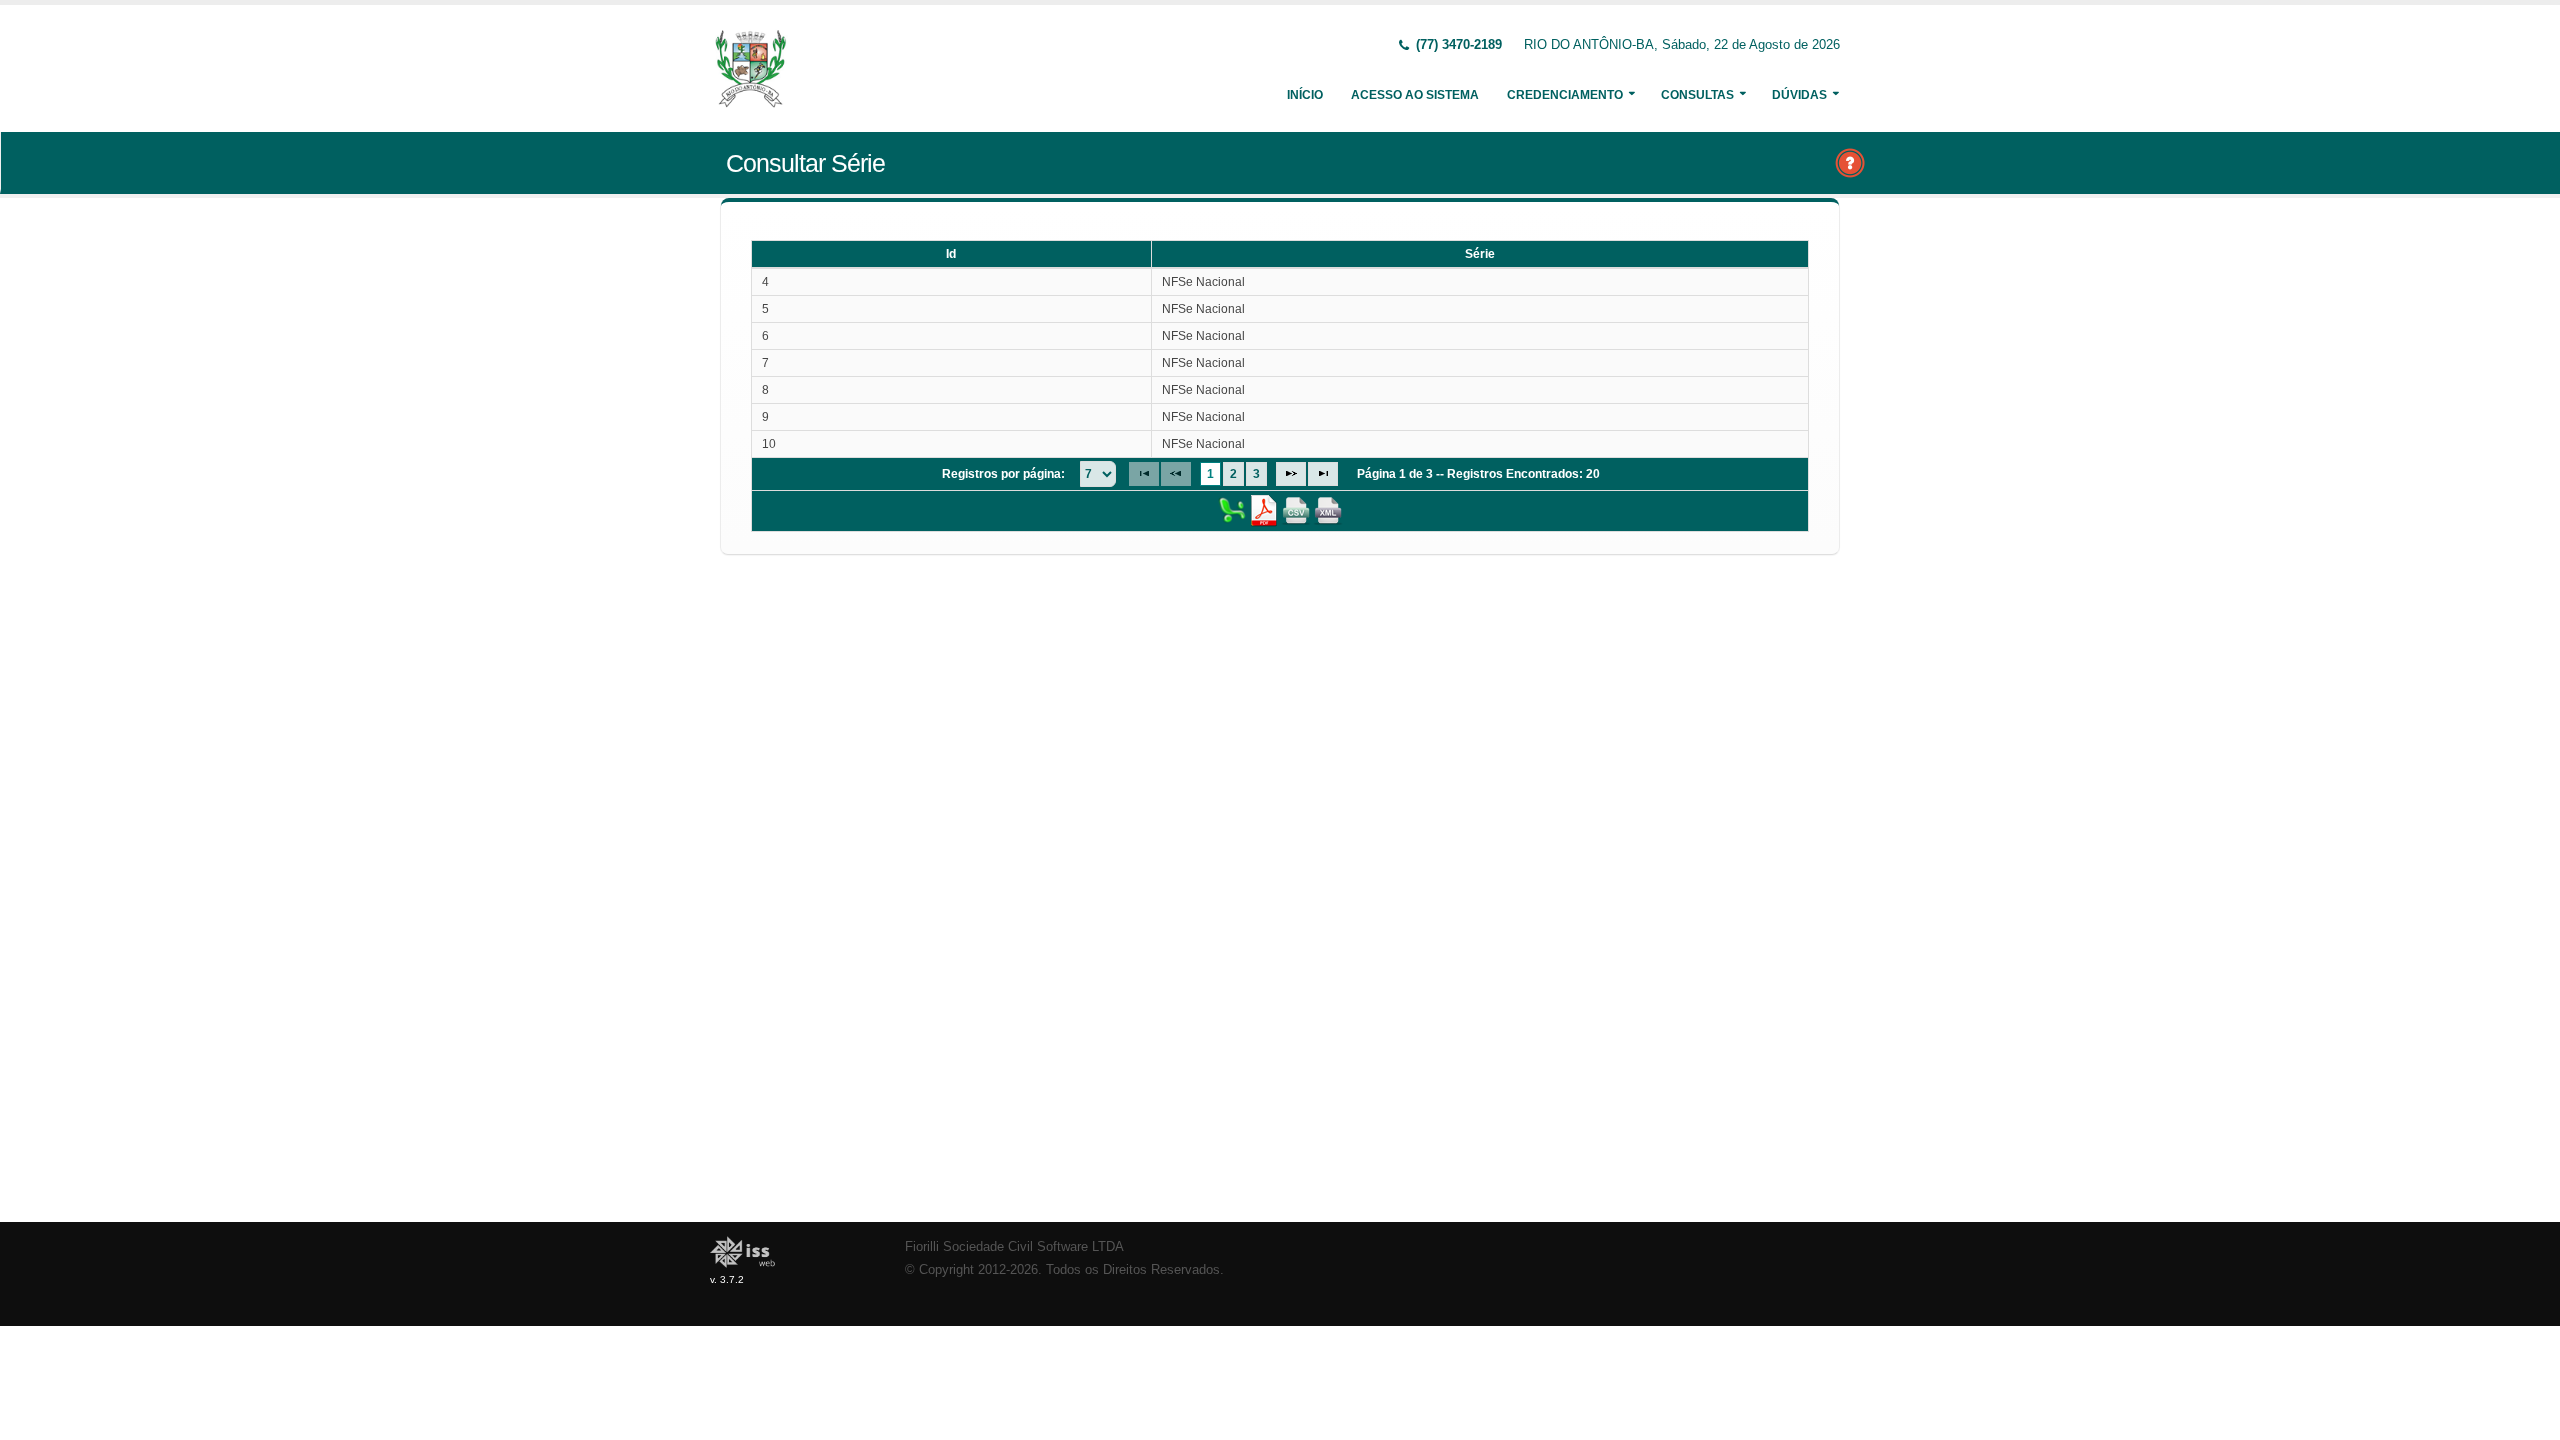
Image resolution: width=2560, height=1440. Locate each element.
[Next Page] (1291, 474)
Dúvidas (1799, 95)
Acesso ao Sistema (1415, 95)
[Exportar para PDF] (1264, 510)
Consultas (1697, 95)
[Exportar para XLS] (1232, 510)
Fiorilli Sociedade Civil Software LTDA (1014, 1247)
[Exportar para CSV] (1296, 510)
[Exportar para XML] (1328, 510)
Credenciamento (1565, 95)
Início (1305, 95)
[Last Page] (1323, 474)
